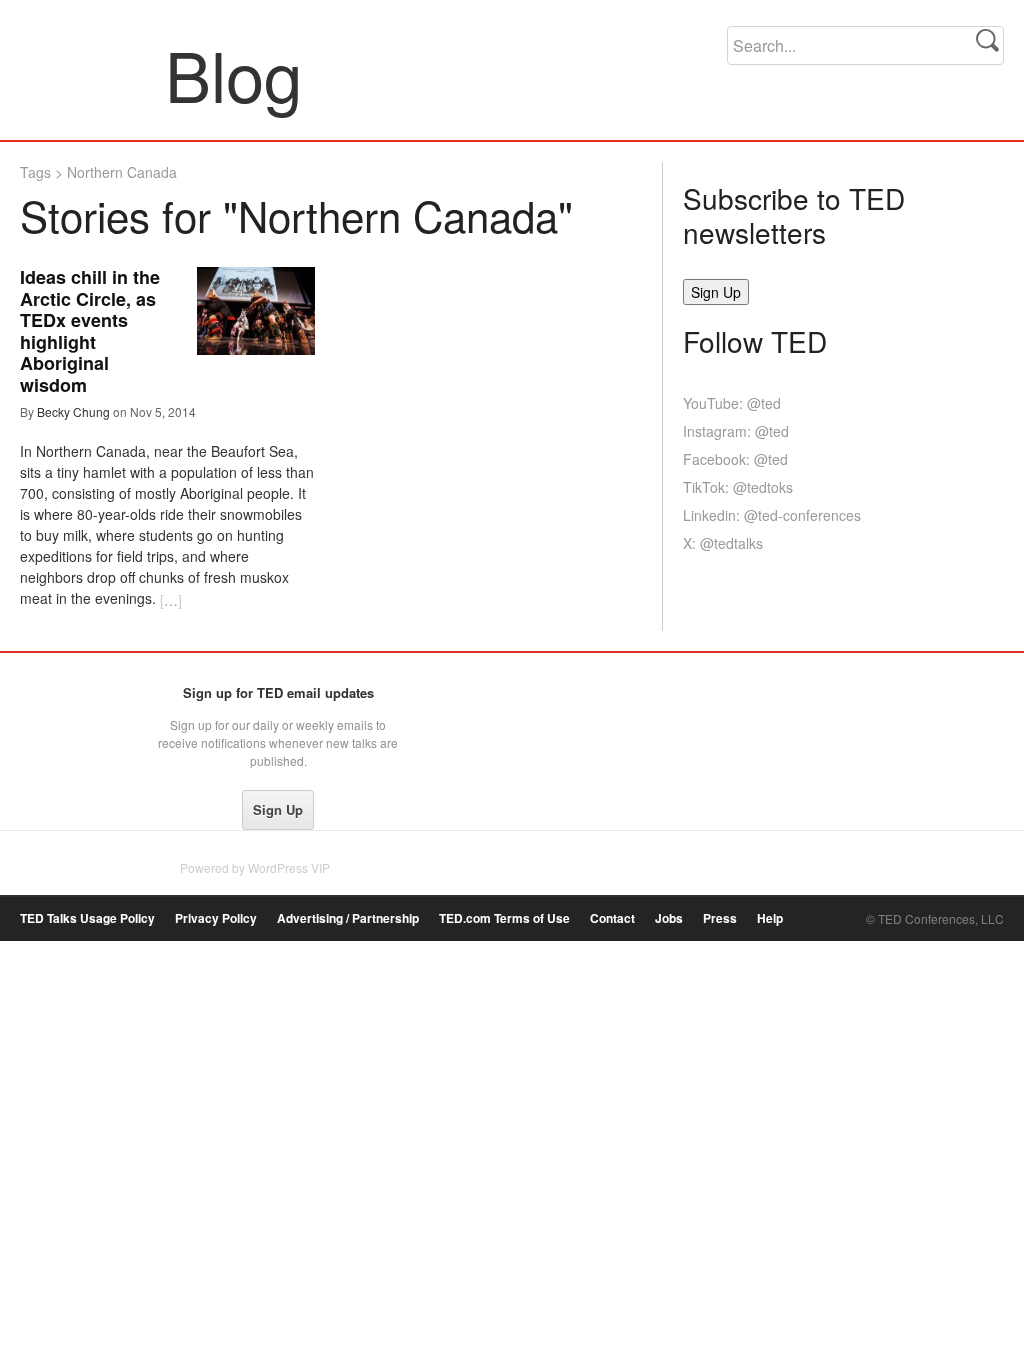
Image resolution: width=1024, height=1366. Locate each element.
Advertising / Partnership (348, 918)
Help (770, 918)
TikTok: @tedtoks (738, 487)
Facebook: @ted (735, 459)
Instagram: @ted (736, 431)
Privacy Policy (216, 918)
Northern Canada (122, 172)
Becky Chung (73, 411)
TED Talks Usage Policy (87, 918)
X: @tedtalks (723, 543)
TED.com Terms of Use (504, 918)
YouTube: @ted (732, 403)
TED (61, 698)
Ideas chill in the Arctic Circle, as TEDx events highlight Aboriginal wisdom (90, 331)
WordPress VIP (289, 867)
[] (171, 600)
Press (720, 918)
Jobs (669, 918)
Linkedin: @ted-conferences (772, 515)
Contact (612, 918)
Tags (35, 172)
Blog (93, 74)
